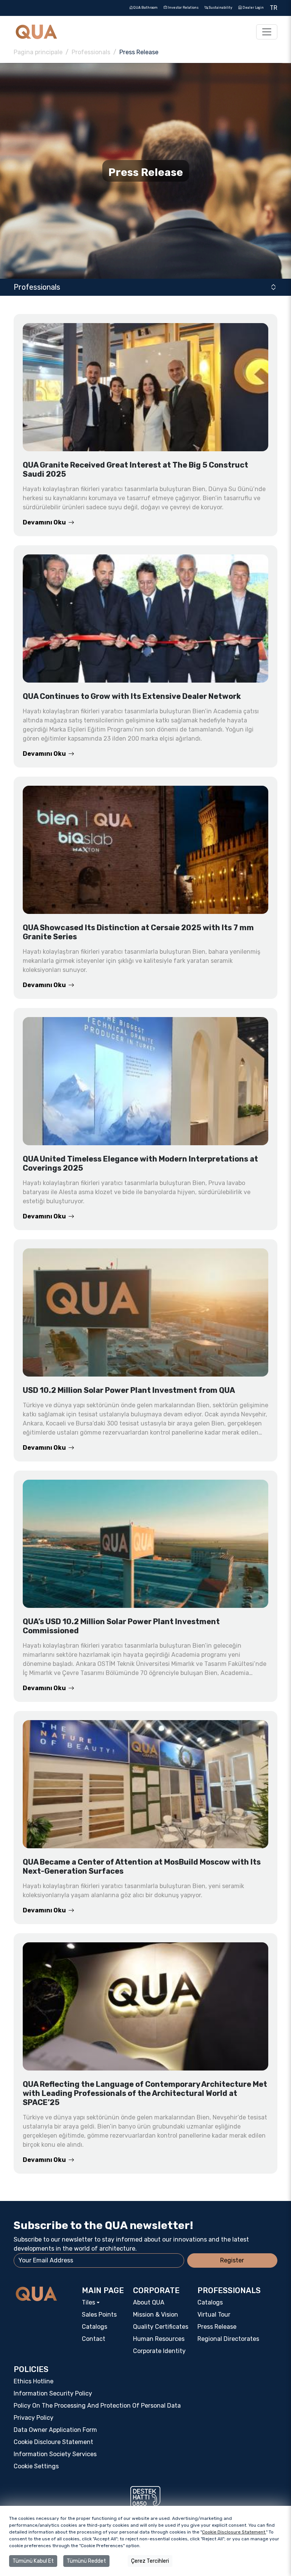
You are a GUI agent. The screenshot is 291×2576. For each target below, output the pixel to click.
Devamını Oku (44, 523)
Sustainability (220, 8)
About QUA (149, 2302)
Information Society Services (55, 2454)
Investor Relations (183, 8)
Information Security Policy (53, 2393)
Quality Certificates (161, 2327)
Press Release (217, 2327)
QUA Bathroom (145, 8)
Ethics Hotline (34, 2381)
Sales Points (99, 2315)
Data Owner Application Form (55, 2430)
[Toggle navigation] (267, 32)
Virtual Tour (214, 2315)
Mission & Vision (156, 2315)
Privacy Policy (34, 2418)
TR (274, 8)
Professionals (91, 52)
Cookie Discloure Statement (53, 2442)
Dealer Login (253, 8)
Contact (94, 2339)
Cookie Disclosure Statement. (234, 2532)
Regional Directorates (228, 2339)
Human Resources (159, 2339)
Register (232, 2260)
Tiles (88, 2302)
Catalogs (95, 2327)
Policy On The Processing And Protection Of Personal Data (97, 2406)
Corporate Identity (159, 2351)
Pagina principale (38, 52)
